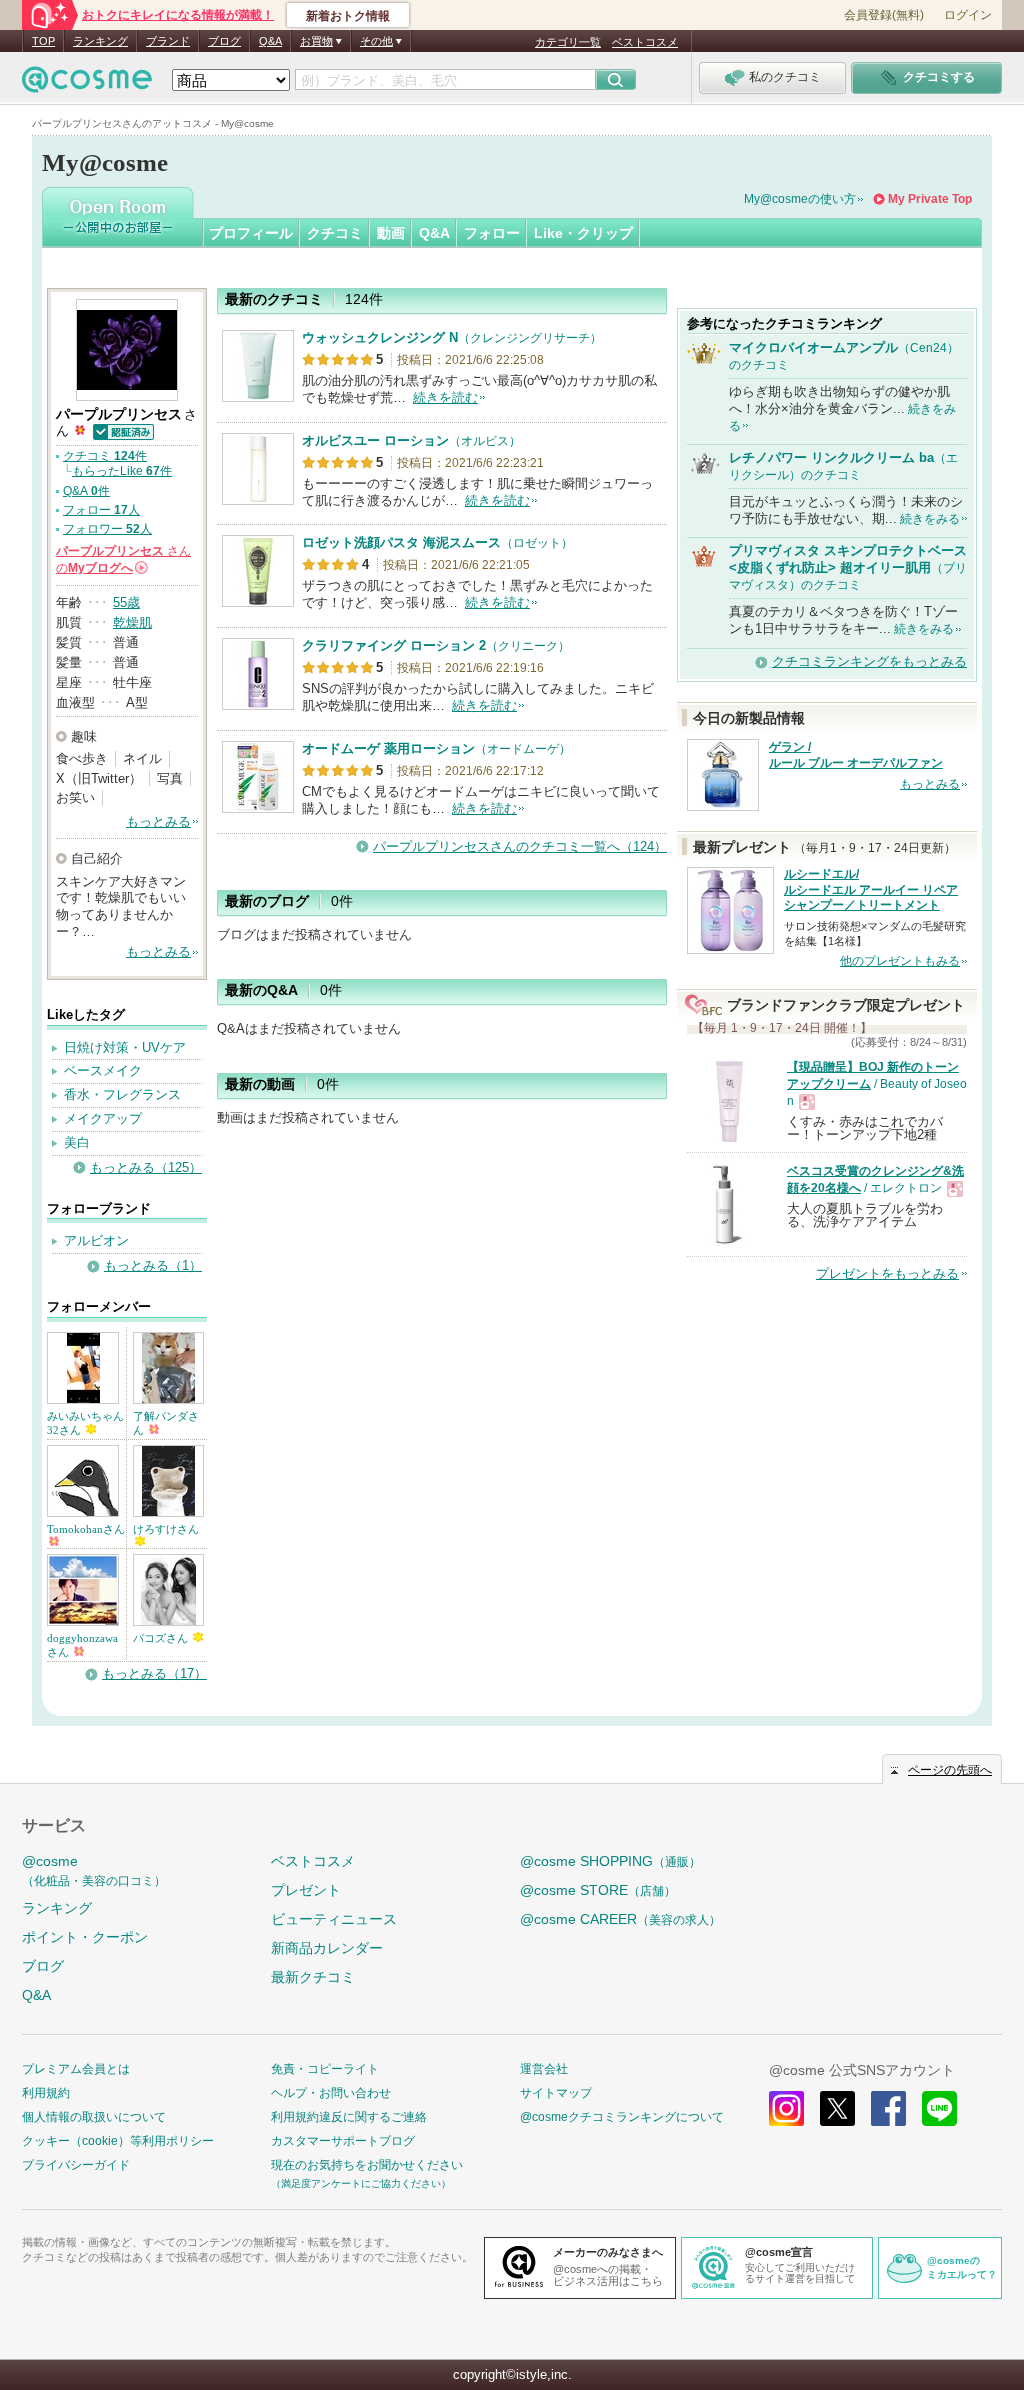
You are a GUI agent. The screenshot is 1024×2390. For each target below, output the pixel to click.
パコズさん (162, 1638)
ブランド (168, 41)
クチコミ (335, 233)
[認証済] (122, 430)
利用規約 (46, 2093)
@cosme (94, 1870)
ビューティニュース (334, 1919)
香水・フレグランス (122, 1094)
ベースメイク (103, 1070)
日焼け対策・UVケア (125, 1047)
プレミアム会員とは (76, 2069)
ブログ (224, 41)
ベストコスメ (645, 42)
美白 (77, 1142)
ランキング (100, 41)
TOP (43, 41)
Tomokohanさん (86, 1529)
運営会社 (544, 2069)
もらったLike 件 (122, 471)
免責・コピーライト (325, 2069)
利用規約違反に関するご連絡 (349, 2117)
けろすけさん (166, 1529)
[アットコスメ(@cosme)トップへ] (87, 84)
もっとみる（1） (153, 1265)
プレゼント (306, 1890)
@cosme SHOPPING (610, 1861)
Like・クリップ (583, 233)
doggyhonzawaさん (82, 1645)
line (939, 2108)
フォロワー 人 (107, 529)
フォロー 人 (101, 510)
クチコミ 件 (105, 456)
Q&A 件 (86, 491)
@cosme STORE (598, 1890)
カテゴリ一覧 (568, 42)
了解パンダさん (166, 1423)
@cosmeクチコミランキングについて (622, 2117)
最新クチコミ (313, 1977)
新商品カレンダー (327, 1948)
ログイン (968, 15)
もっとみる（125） (146, 1167)
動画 (391, 233)
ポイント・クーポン (85, 1937)
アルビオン (96, 1240)
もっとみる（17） (154, 1673)
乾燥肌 (132, 622)
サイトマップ (556, 2093)
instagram (786, 2108)
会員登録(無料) (884, 15)
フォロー (492, 233)
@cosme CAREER (620, 1919)
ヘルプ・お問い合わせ (331, 2093)
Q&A (270, 41)
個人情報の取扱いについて (94, 2117)
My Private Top (930, 199)
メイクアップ (103, 1118)
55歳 (126, 602)
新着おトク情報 (348, 16)
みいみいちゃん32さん (85, 1423)
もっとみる (158, 821)
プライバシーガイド (76, 2165)
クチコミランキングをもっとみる (869, 661)
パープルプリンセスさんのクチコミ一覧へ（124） (520, 846)
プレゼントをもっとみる (887, 1273)
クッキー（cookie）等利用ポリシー (118, 2141)
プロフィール (251, 233)
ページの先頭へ (950, 1770)
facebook (888, 2108)
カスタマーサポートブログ (343, 2141)
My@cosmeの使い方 (800, 199)
